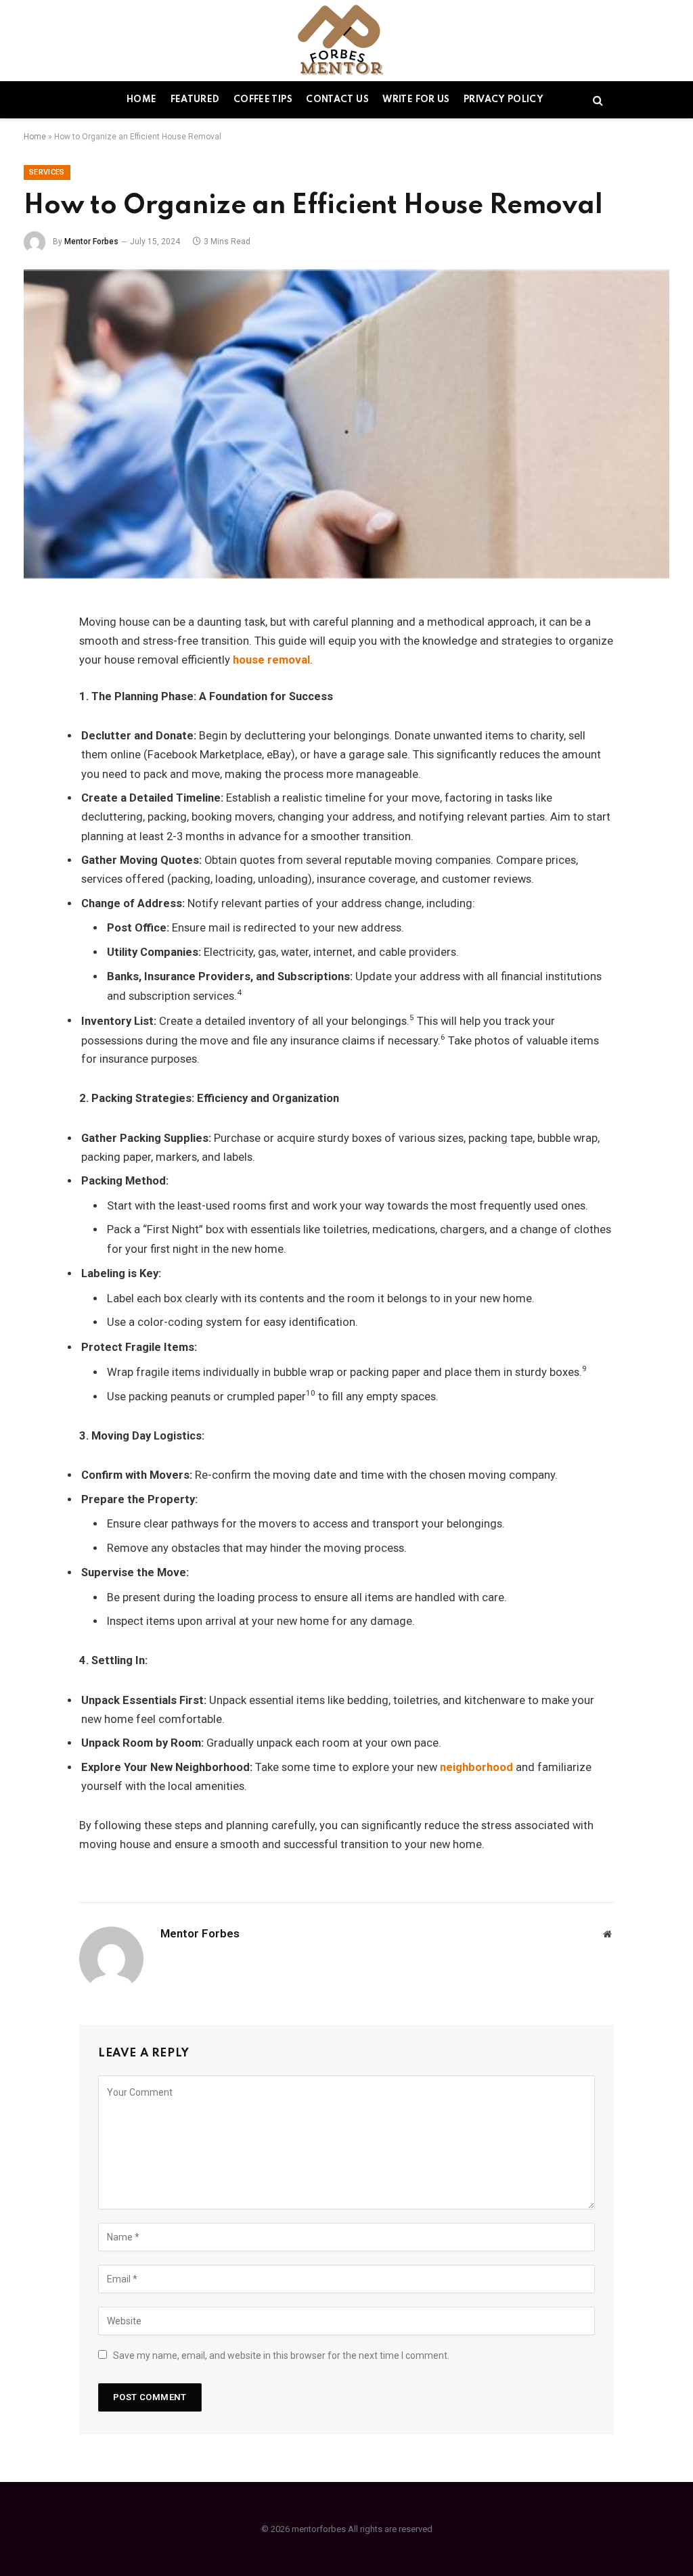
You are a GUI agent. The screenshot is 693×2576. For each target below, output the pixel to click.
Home (141, 100)
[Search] (597, 100)
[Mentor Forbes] (347, 41)
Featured (195, 100)
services (47, 172)
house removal (271, 660)
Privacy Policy (504, 100)
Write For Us (416, 100)
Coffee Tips (263, 100)
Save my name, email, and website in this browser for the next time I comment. (281, 2355)
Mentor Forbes (91, 241)
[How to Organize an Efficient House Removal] (346, 424)
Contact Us (337, 100)
